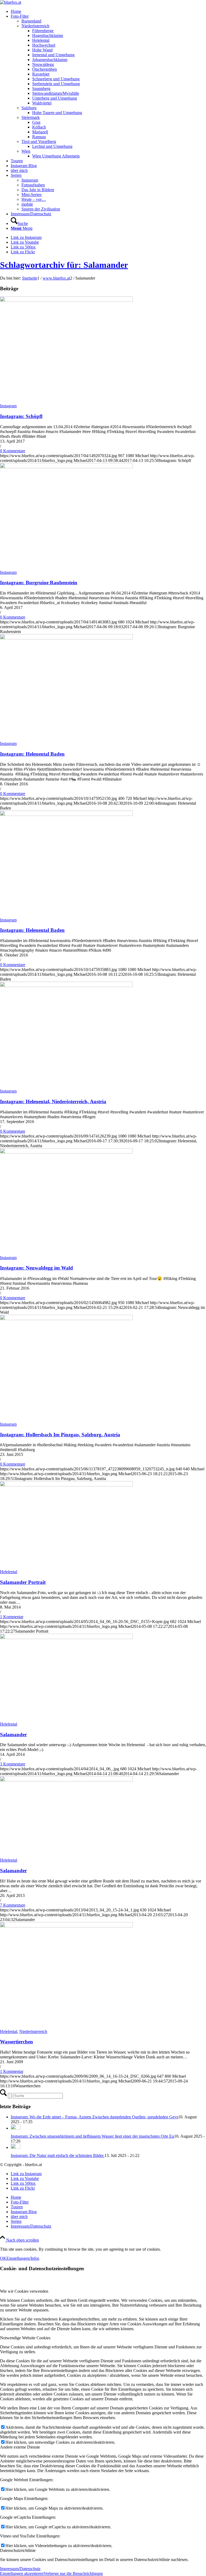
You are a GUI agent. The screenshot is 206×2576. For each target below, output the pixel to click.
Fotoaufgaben (33, 185)
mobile (27, 204)
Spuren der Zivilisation (41, 209)
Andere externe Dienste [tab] (20, 2447)
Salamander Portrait (23, 1582)
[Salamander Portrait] (66, 1485)
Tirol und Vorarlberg (39, 142)
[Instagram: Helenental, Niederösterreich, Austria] (66, 986)
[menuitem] (108, 12)
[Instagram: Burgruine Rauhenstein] (66, 467)
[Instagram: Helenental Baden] (66, 638)
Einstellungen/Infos (23, 2258)
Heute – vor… (34, 199)
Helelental (9, 1572)
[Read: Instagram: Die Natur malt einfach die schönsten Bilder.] (16, 2147)
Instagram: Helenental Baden (32, 754)
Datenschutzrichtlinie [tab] (18, 2550)
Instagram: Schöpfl (21, 416)
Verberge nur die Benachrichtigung (73, 2573)
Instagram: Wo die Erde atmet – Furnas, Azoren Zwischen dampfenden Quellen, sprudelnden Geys (94, 2117)
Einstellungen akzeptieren (22, 2573)
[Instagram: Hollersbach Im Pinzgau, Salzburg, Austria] (66, 1319)
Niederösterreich (35, 26)
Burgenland (31, 21)
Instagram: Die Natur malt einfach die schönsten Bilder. (58, 2155)
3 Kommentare (13, 1764)
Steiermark (31, 117)
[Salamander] (66, 1638)
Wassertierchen (16, 2042)
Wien (26, 151)
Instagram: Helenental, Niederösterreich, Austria (53, 1101)
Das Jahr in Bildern (38, 190)
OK (3, 2258)
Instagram (30, 180)
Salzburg (29, 108)
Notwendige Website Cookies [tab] (25, 2338)
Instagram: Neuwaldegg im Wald (36, 1268)
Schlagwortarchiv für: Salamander (64, 265)
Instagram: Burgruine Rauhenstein (39, 583)
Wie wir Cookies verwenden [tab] (24, 2291)
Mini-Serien (32, 195)
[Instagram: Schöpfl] (66, 300)
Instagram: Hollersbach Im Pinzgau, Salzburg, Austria (60, 1435)
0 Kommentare (13, 451)
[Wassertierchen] (66, 1926)
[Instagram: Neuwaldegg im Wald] (66, 1152)
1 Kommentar (12, 1617)
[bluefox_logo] (11, 2)
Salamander (13, 1735)
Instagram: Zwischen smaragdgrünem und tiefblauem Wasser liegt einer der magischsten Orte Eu (92, 2136)
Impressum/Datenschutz (20, 2569)
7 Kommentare (13, 1905)
